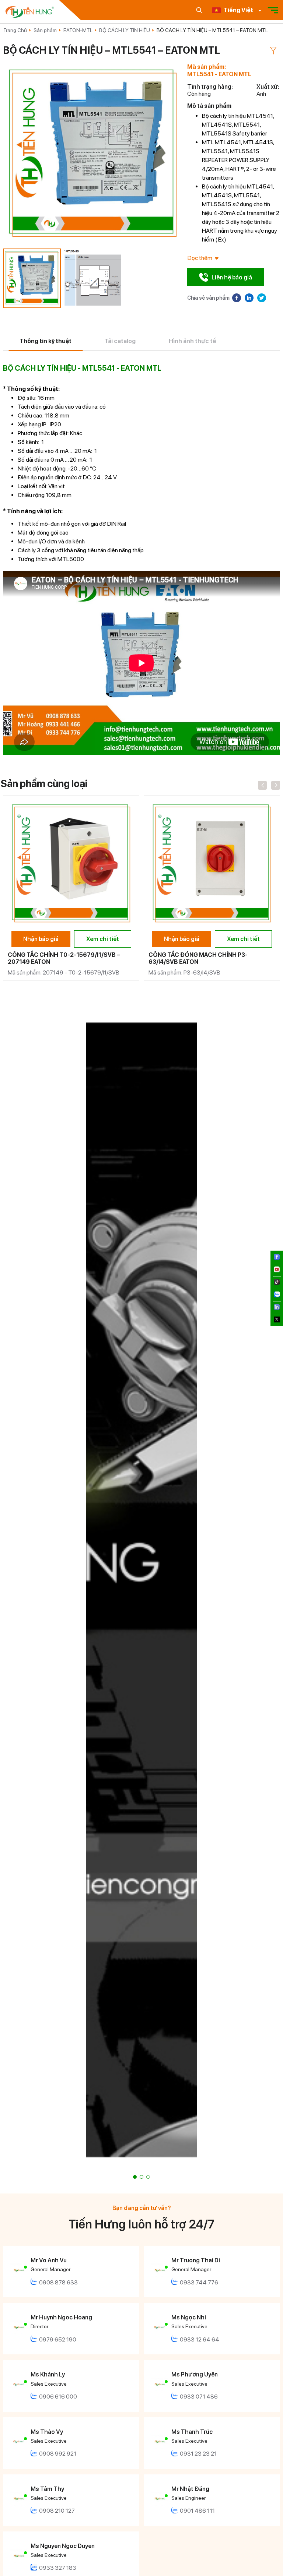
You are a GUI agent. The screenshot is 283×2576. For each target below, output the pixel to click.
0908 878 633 (58, 2282)
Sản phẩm (45, 30)
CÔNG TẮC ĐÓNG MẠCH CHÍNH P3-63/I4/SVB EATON (198, 958)
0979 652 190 (58, 2339)
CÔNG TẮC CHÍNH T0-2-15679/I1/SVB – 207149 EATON (64, 958)
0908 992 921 (58, 2454)
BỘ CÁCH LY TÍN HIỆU (125, 30)
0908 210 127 (57, 2511)
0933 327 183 (58, 2568)
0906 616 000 (58, 2397)
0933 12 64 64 (200, 2339)
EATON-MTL (78, 30)
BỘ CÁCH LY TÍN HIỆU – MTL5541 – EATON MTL (212, 30)
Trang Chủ (15, 30)
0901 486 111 (197, 2511)
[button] (135, 2177)
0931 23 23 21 (198, 2454)
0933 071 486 (199, 2397)
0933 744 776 (199, 2282)
